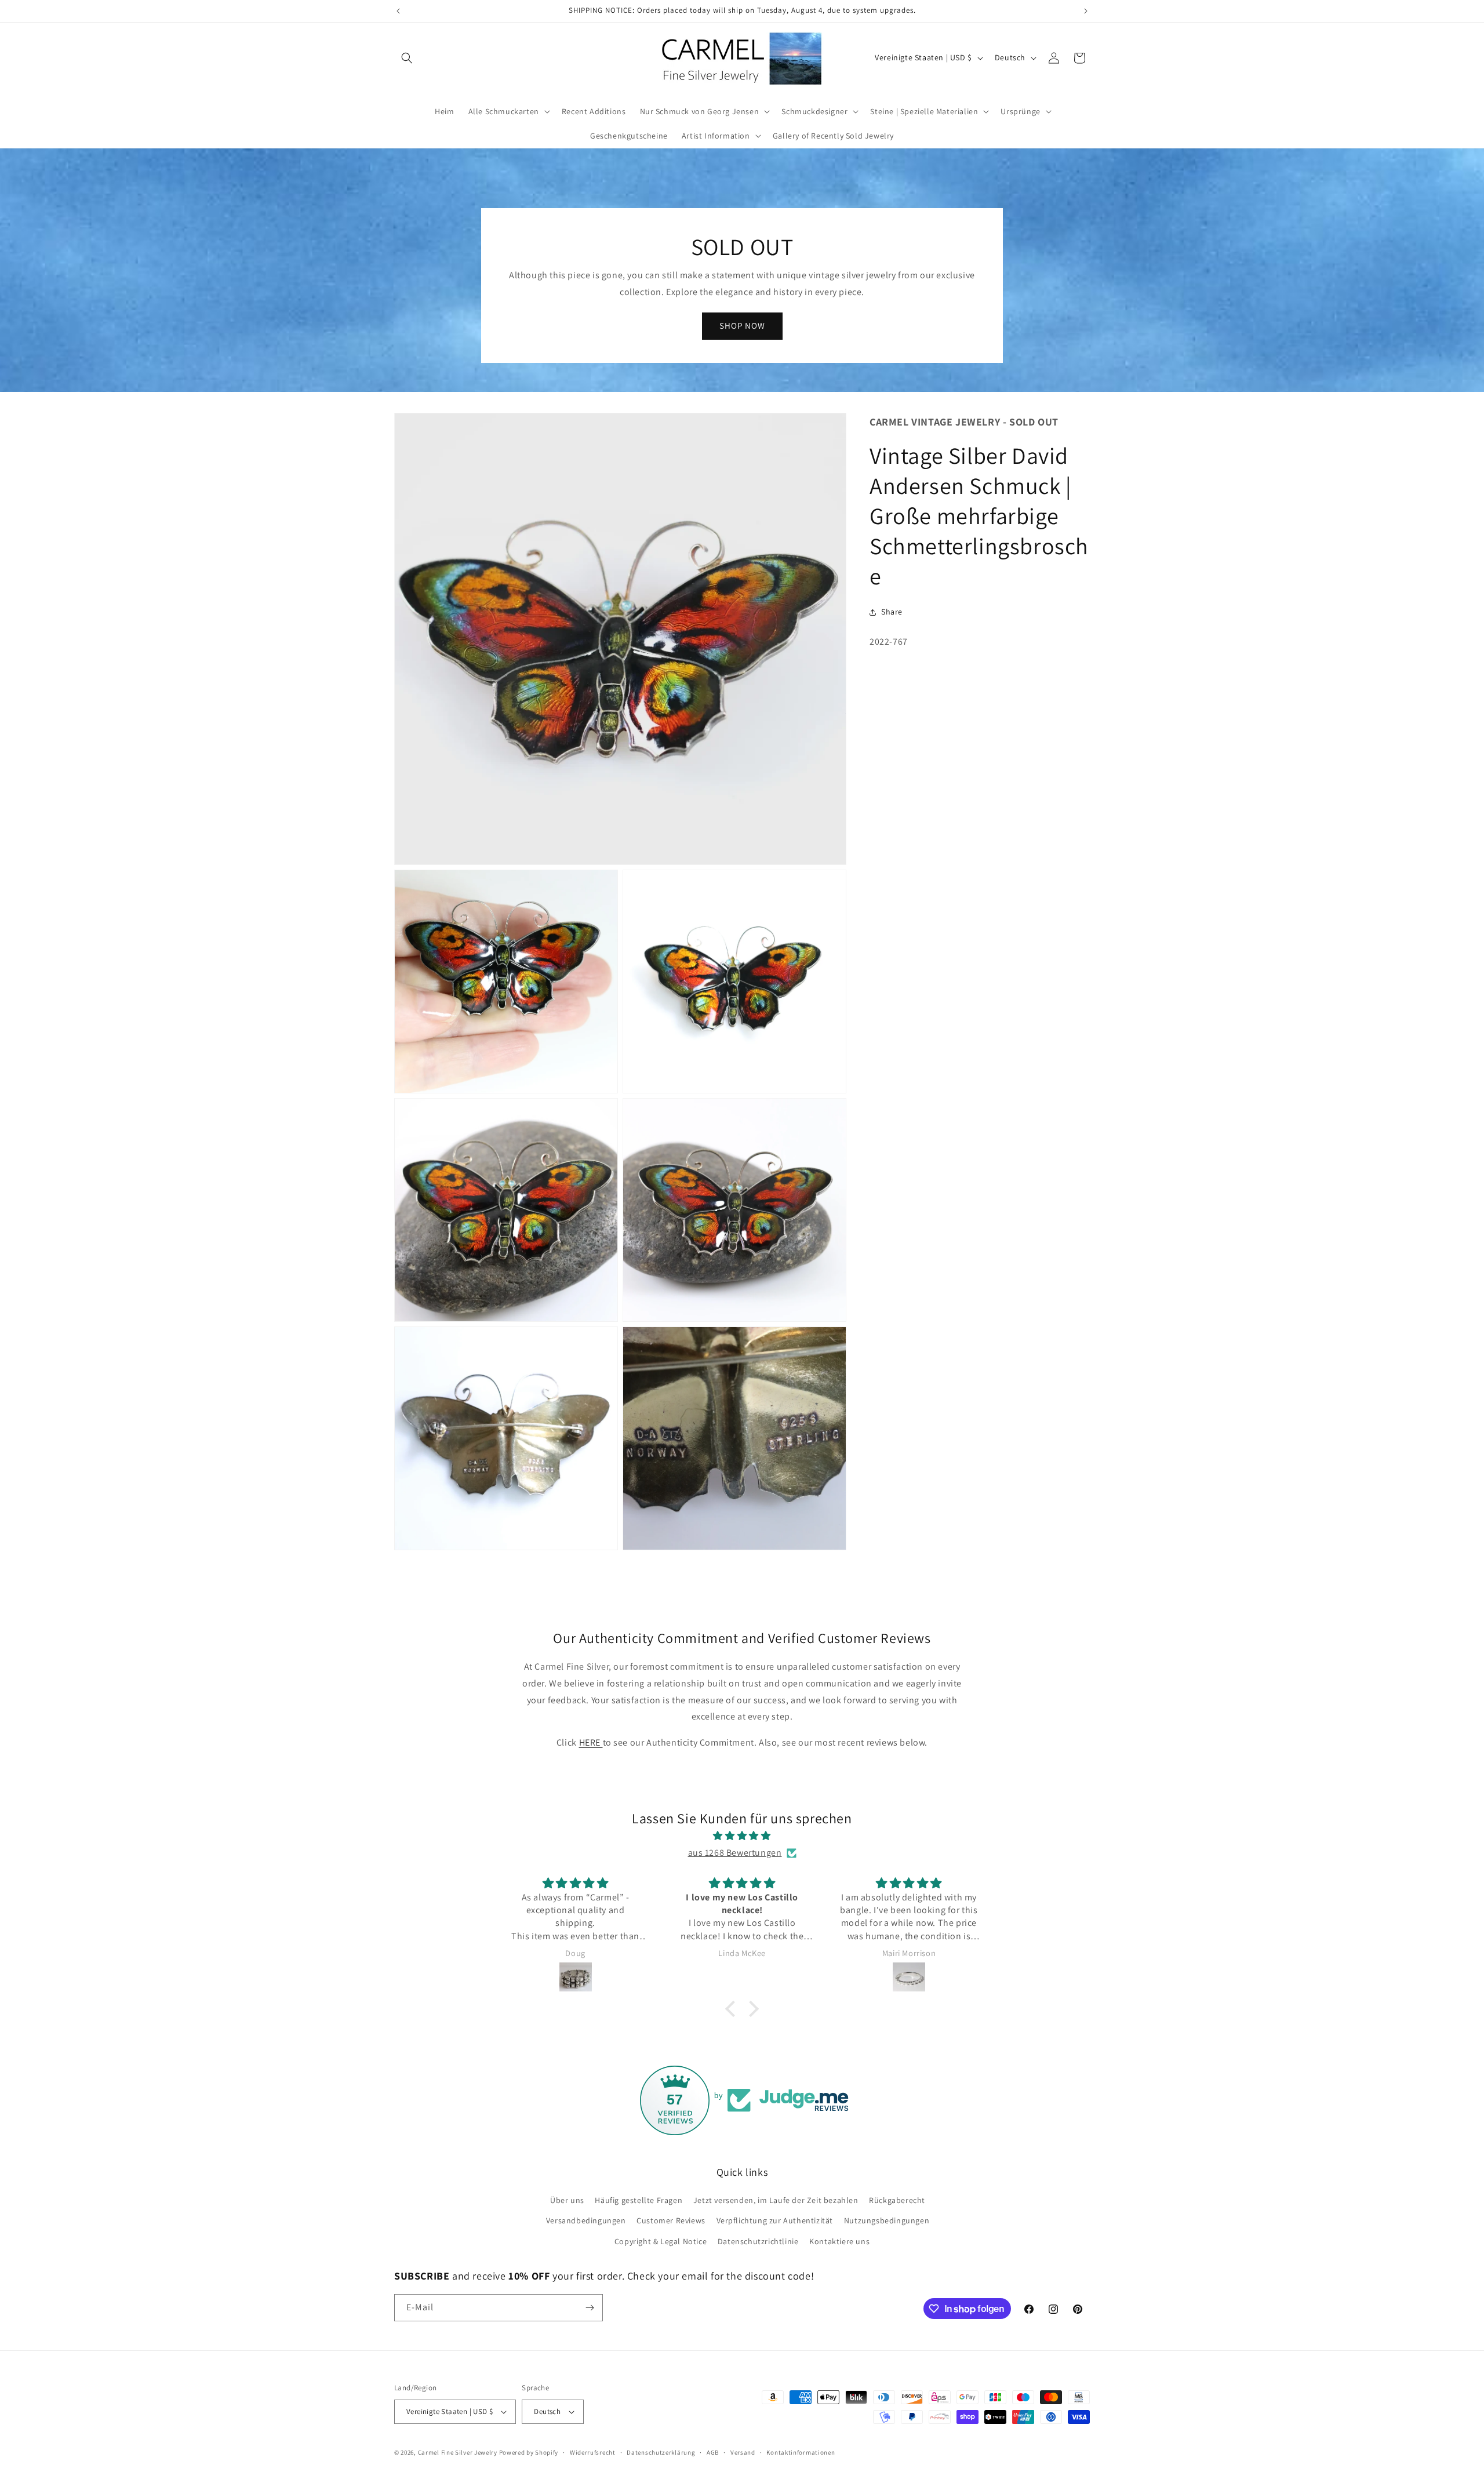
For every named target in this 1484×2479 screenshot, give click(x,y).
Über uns (567, 2200)
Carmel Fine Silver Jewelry (458, 2452)
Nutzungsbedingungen (887, 2220)
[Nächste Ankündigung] (1086, 11)
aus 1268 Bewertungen (735, 1853)
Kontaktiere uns (839, 2241)
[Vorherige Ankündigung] (398, 11)
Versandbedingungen (586, 2220)
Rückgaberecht (897, 2200)
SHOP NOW (742, 326)
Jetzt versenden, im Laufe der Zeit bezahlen (776, 2200)
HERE (591, 1742)
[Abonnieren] (590, 2308)
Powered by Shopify (529, 2452)
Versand (743, 2452)
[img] (742, 1836)
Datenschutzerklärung (661, 2452)
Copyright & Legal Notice (661, 2241)
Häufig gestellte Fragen (639, 2200)
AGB (713, 2452)
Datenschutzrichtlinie (758, 2241)
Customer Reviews (671, 2220)
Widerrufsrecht (593, 2452)
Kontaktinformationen (801, 2452)
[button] (407, 58)
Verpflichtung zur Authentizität (775, 2220)
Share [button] (892, 612)
